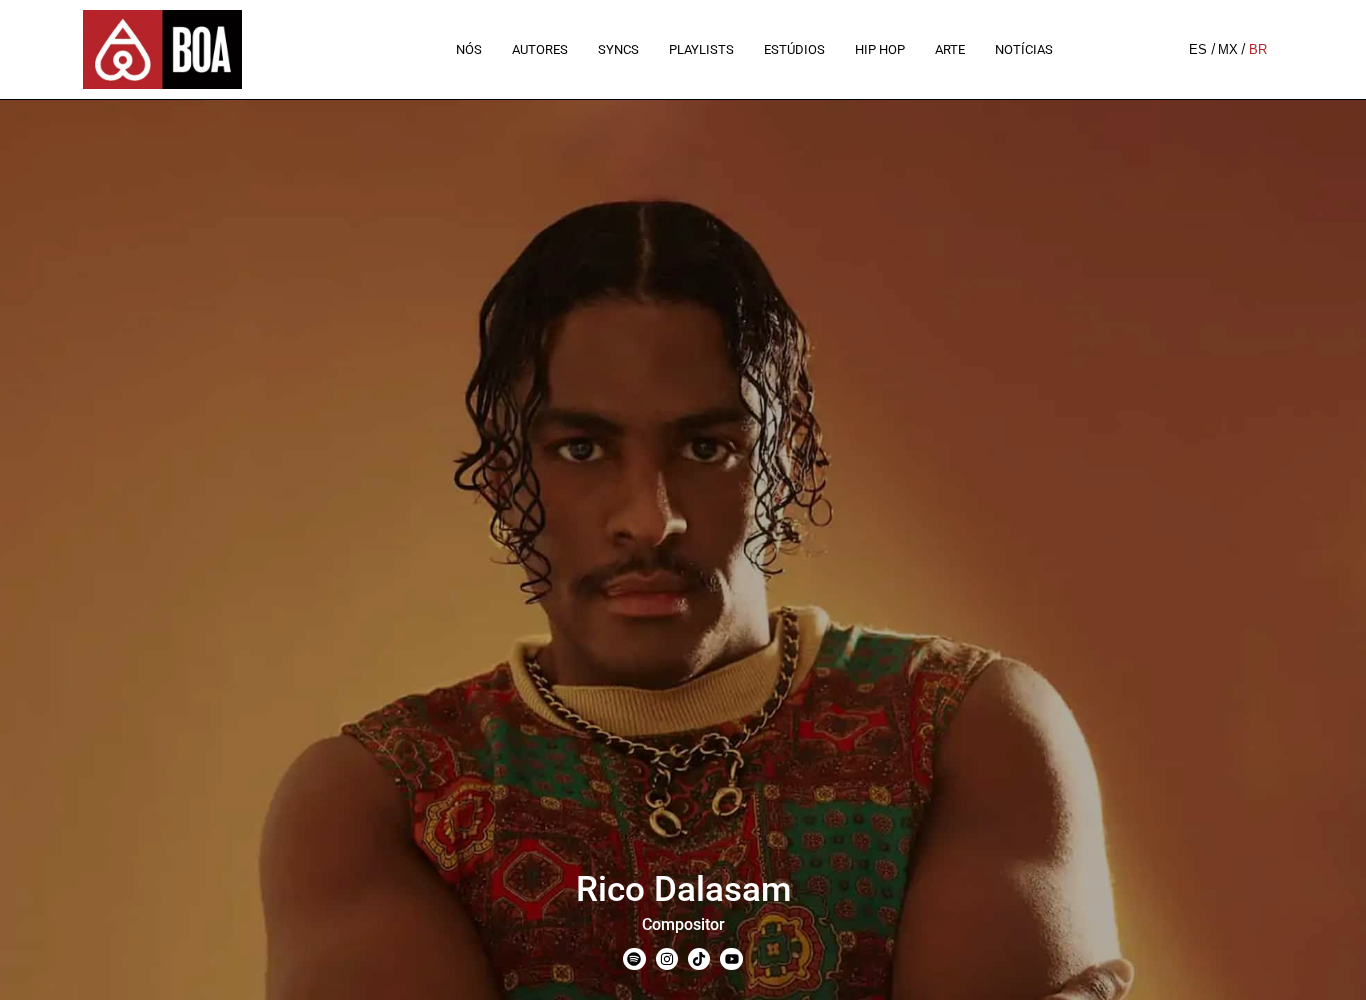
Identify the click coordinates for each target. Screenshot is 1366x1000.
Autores (540, 49)
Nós (469, 49)
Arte (950, 49)
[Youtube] (731, 959)
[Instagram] (667, 959)
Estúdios (794, 49)
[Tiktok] (699, 959)
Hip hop (880, 49)
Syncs (618, 49)
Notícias (1024, 49)
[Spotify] (634, 959)
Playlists (701, 49)
